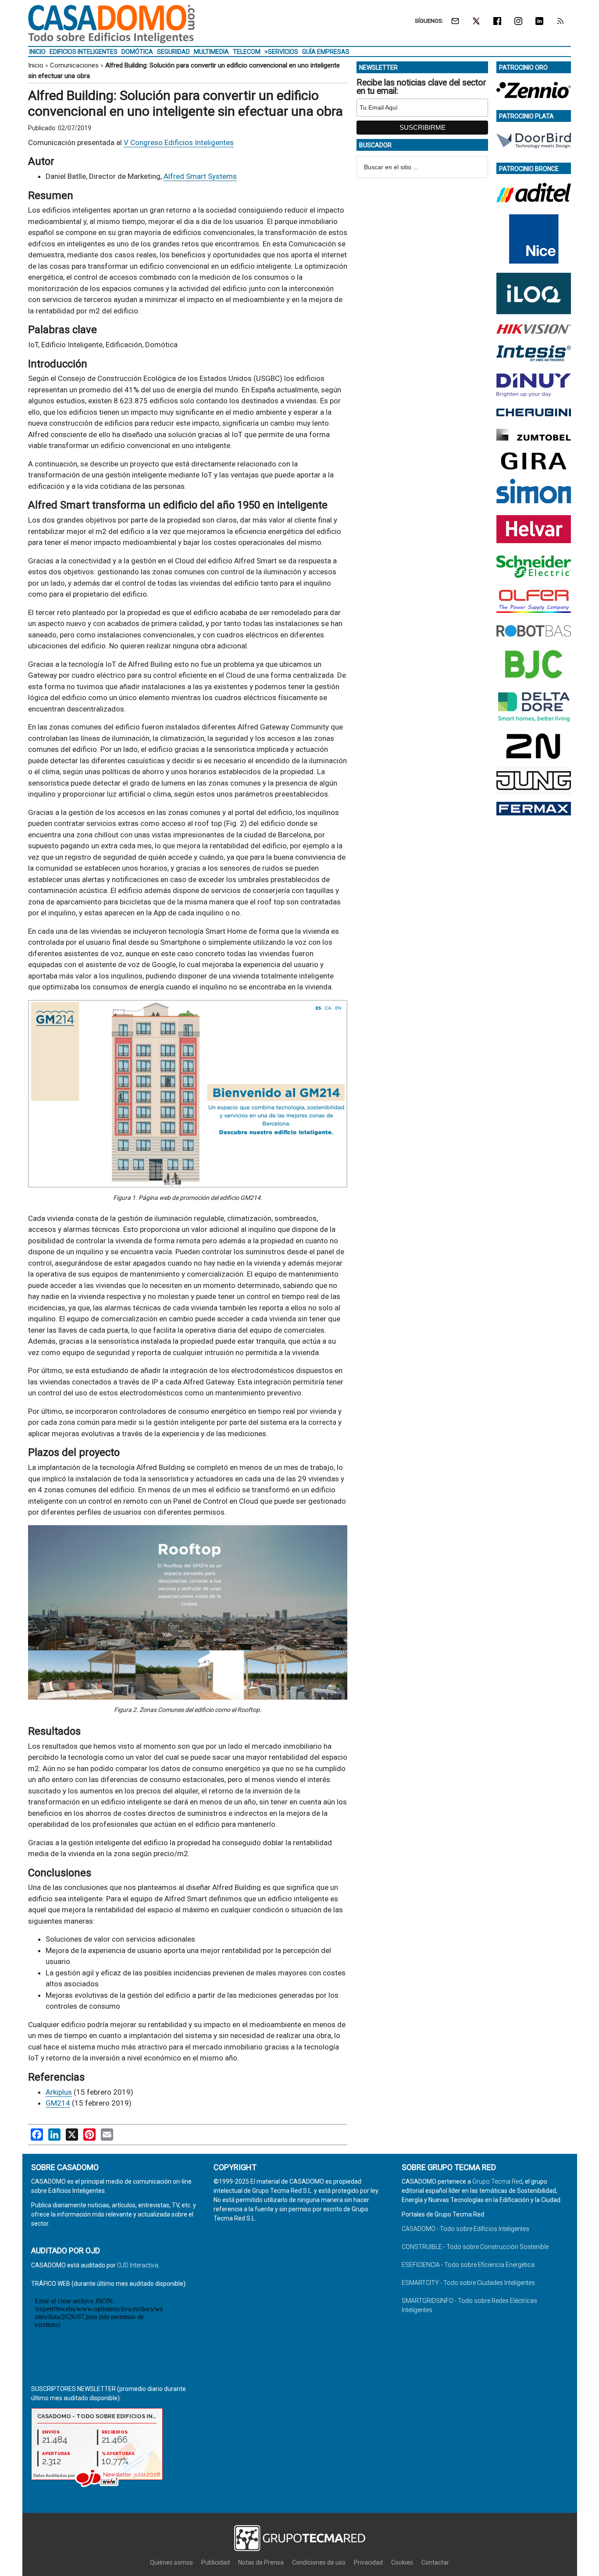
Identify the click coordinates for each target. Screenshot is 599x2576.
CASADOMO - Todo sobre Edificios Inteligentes (465, 2229)
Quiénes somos (171, 2562)
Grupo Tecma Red (497, 2181)
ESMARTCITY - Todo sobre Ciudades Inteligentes (468, 2283)
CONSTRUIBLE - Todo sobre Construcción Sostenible (475, 2247)
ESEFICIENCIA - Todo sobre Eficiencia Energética (468, 2265)
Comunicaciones (74, 65)
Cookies (402, 2562)
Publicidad (216, 2562)
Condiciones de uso (319, 2562)
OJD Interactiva (138, 2265)
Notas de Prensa (261, 2562)
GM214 (58, 2103)
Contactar (435, 2562)
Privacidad (368, 2562)
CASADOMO (111, 24)
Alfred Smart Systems (200, 176)
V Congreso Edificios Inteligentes (179, 142)
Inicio (36, 65)
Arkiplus (59, 2092)
